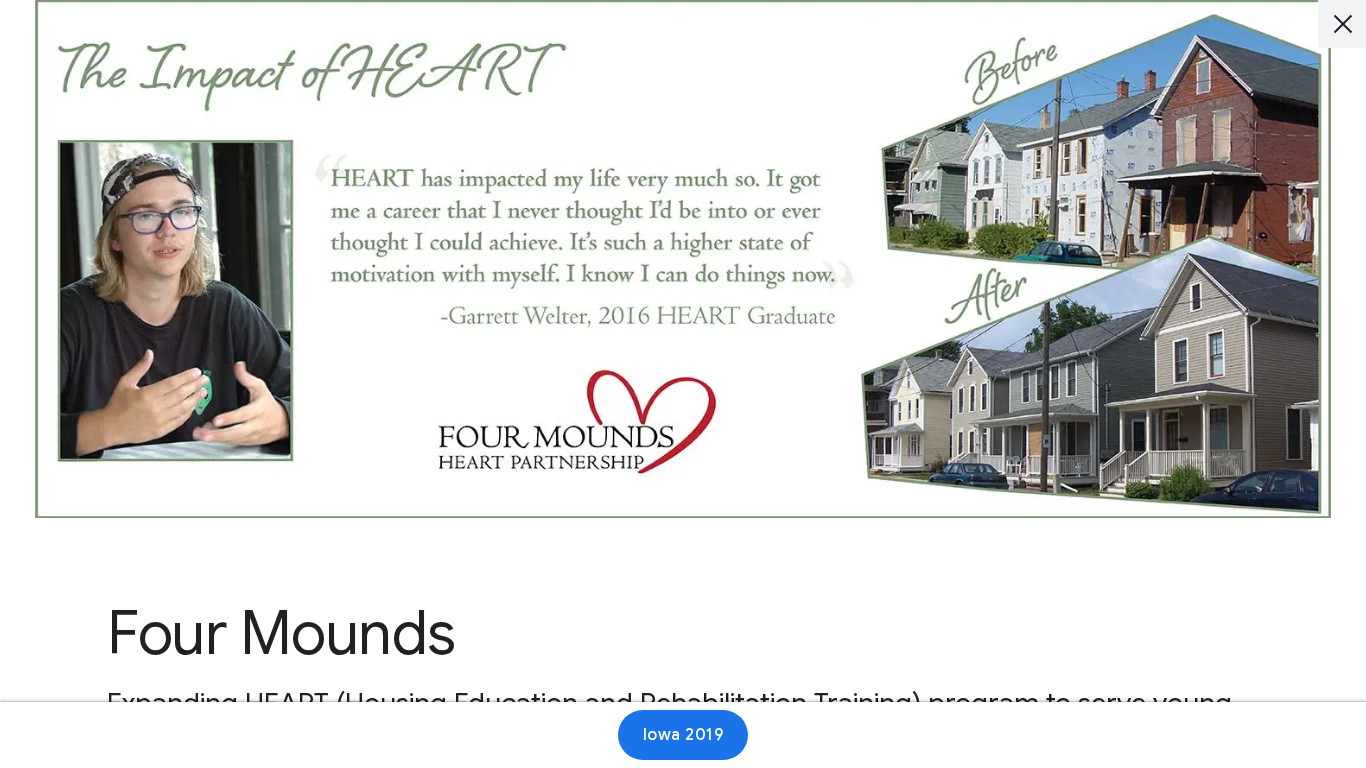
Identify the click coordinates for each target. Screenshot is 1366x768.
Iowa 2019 (683, 735)
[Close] (1342, 24)
